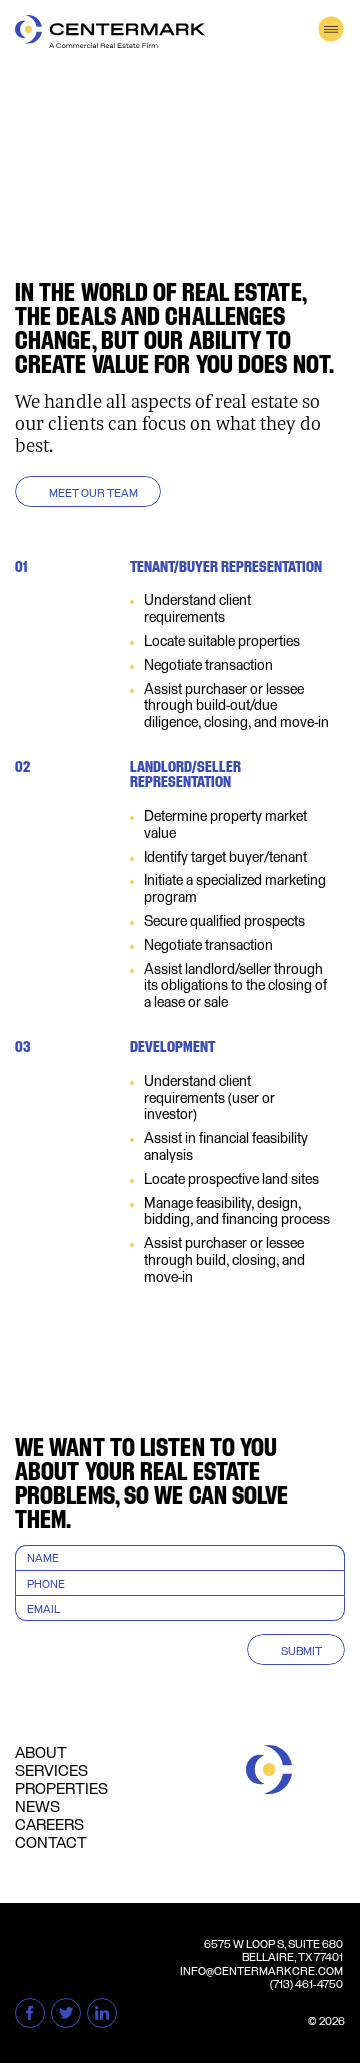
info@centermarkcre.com (261, 1971)
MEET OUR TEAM (93, 493)
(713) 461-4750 (306, 1984)
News (37, 1807)
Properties (61, 1789)
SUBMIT (301, 1651)
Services (51, 1771)
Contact (51, 1843)
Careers (49, 1825)
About (41, 1753)
